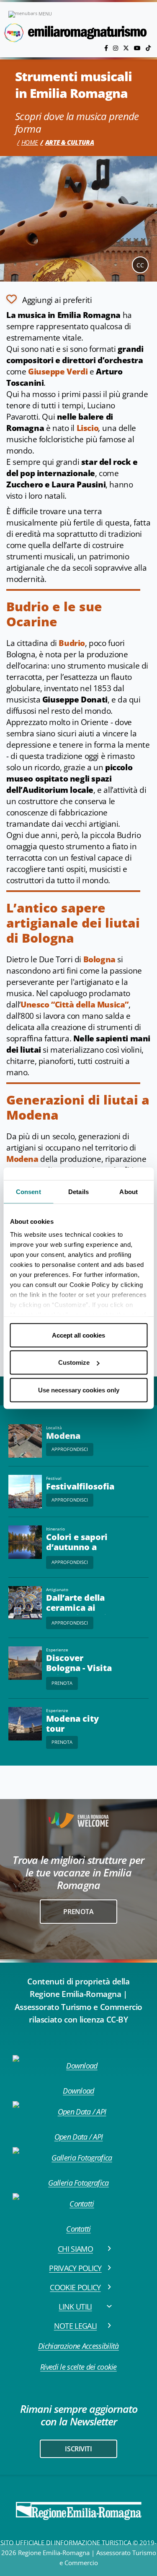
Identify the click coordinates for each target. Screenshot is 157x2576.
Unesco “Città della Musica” (75, 1005)
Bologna (99, 959)
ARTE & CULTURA (70, 142)
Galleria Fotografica (78, 2183)
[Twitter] (127, 48)
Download (78, 2091)
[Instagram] (116, 48)
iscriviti (78, 2449)
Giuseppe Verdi (58, 372)
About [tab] (129, 1191)
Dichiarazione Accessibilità (78, 2346)
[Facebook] (107, 48)
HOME (30, 142)
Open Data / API (79, 2137)
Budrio (72, 643)
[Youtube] (138, 48)
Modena (22, 1159)
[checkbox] (49, 299)
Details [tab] (78, 1191)
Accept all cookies (78, 1335)
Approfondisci (70, 1449)
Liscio (88, 428)
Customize (74, 1362)
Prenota (62, 1683)
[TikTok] (148, 48)
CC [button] (140, 265)
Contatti (78, 2229)
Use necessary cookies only (79, 1390)
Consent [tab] (28, 1191)
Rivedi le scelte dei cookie (78, 2367)
